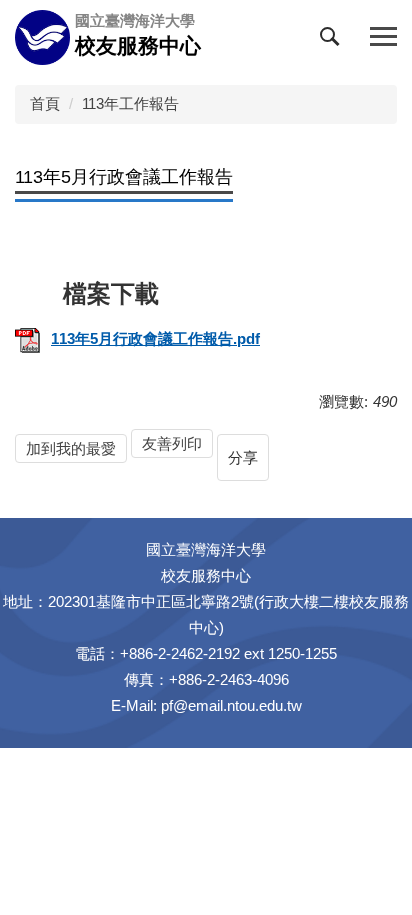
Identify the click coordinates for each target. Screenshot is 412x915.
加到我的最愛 (71, 448)
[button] (334, 41)
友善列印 (172, 443)
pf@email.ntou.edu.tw (231, 705)
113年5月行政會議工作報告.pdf (155, 338)
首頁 (45, 103)
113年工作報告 (130, 103)
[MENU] (383, 37)
